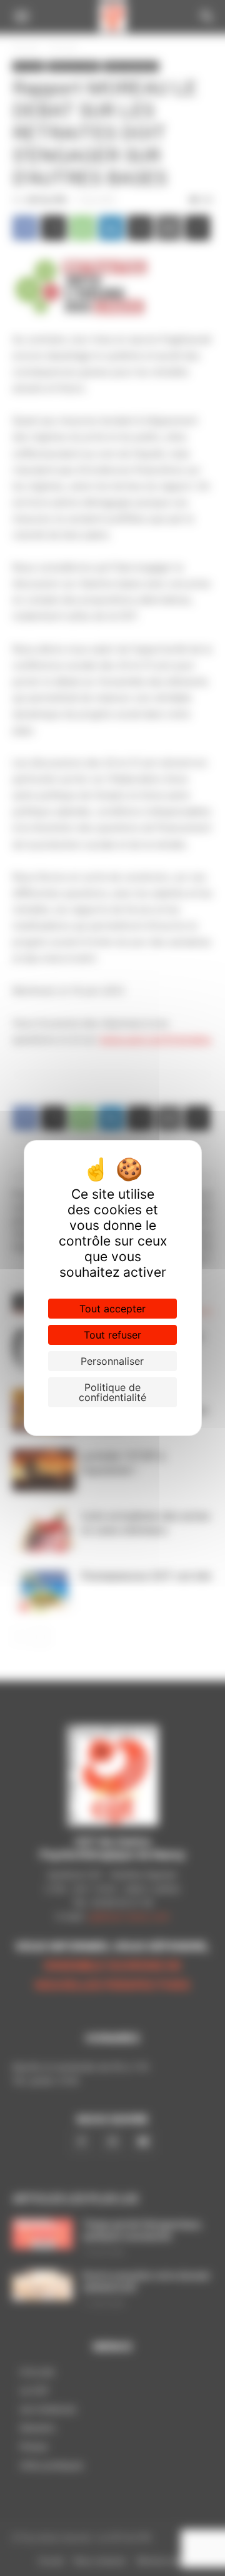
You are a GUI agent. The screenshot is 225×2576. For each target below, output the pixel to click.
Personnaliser (112, 1361)
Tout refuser (112, 1335)
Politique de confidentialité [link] (112, 1392)
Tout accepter (112, 1309)
